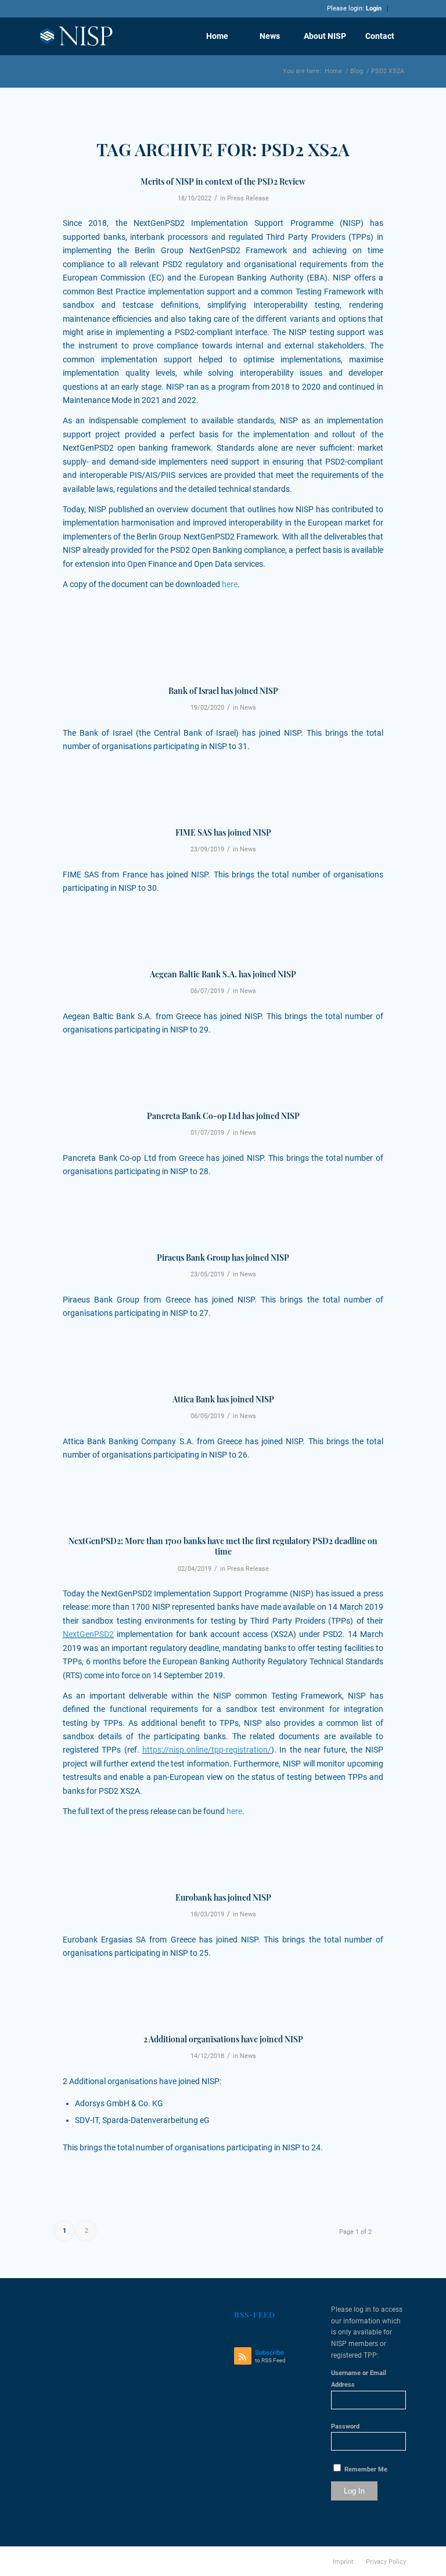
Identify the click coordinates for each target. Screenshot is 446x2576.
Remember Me (365, 2469)
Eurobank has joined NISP (223, 1897)
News (248, 708)
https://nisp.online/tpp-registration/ (207, 1750)
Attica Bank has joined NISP (223, 1399)
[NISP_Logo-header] (77, 36)
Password (345, 2426)
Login (374, 8)
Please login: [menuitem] (354, 9)
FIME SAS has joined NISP (223, 832)
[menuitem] (217, 36)
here (230, 584)
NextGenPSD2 (88, 1634)
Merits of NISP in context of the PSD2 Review (223, 181)
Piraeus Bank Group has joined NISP (223, 1258)
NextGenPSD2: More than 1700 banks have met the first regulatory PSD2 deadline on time (223, 1546)
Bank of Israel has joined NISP (223, 691)
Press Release (248, 198)
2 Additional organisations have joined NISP (223, 2039)
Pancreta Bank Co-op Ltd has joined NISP (223, 1116)
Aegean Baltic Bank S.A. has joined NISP (223, 974)
